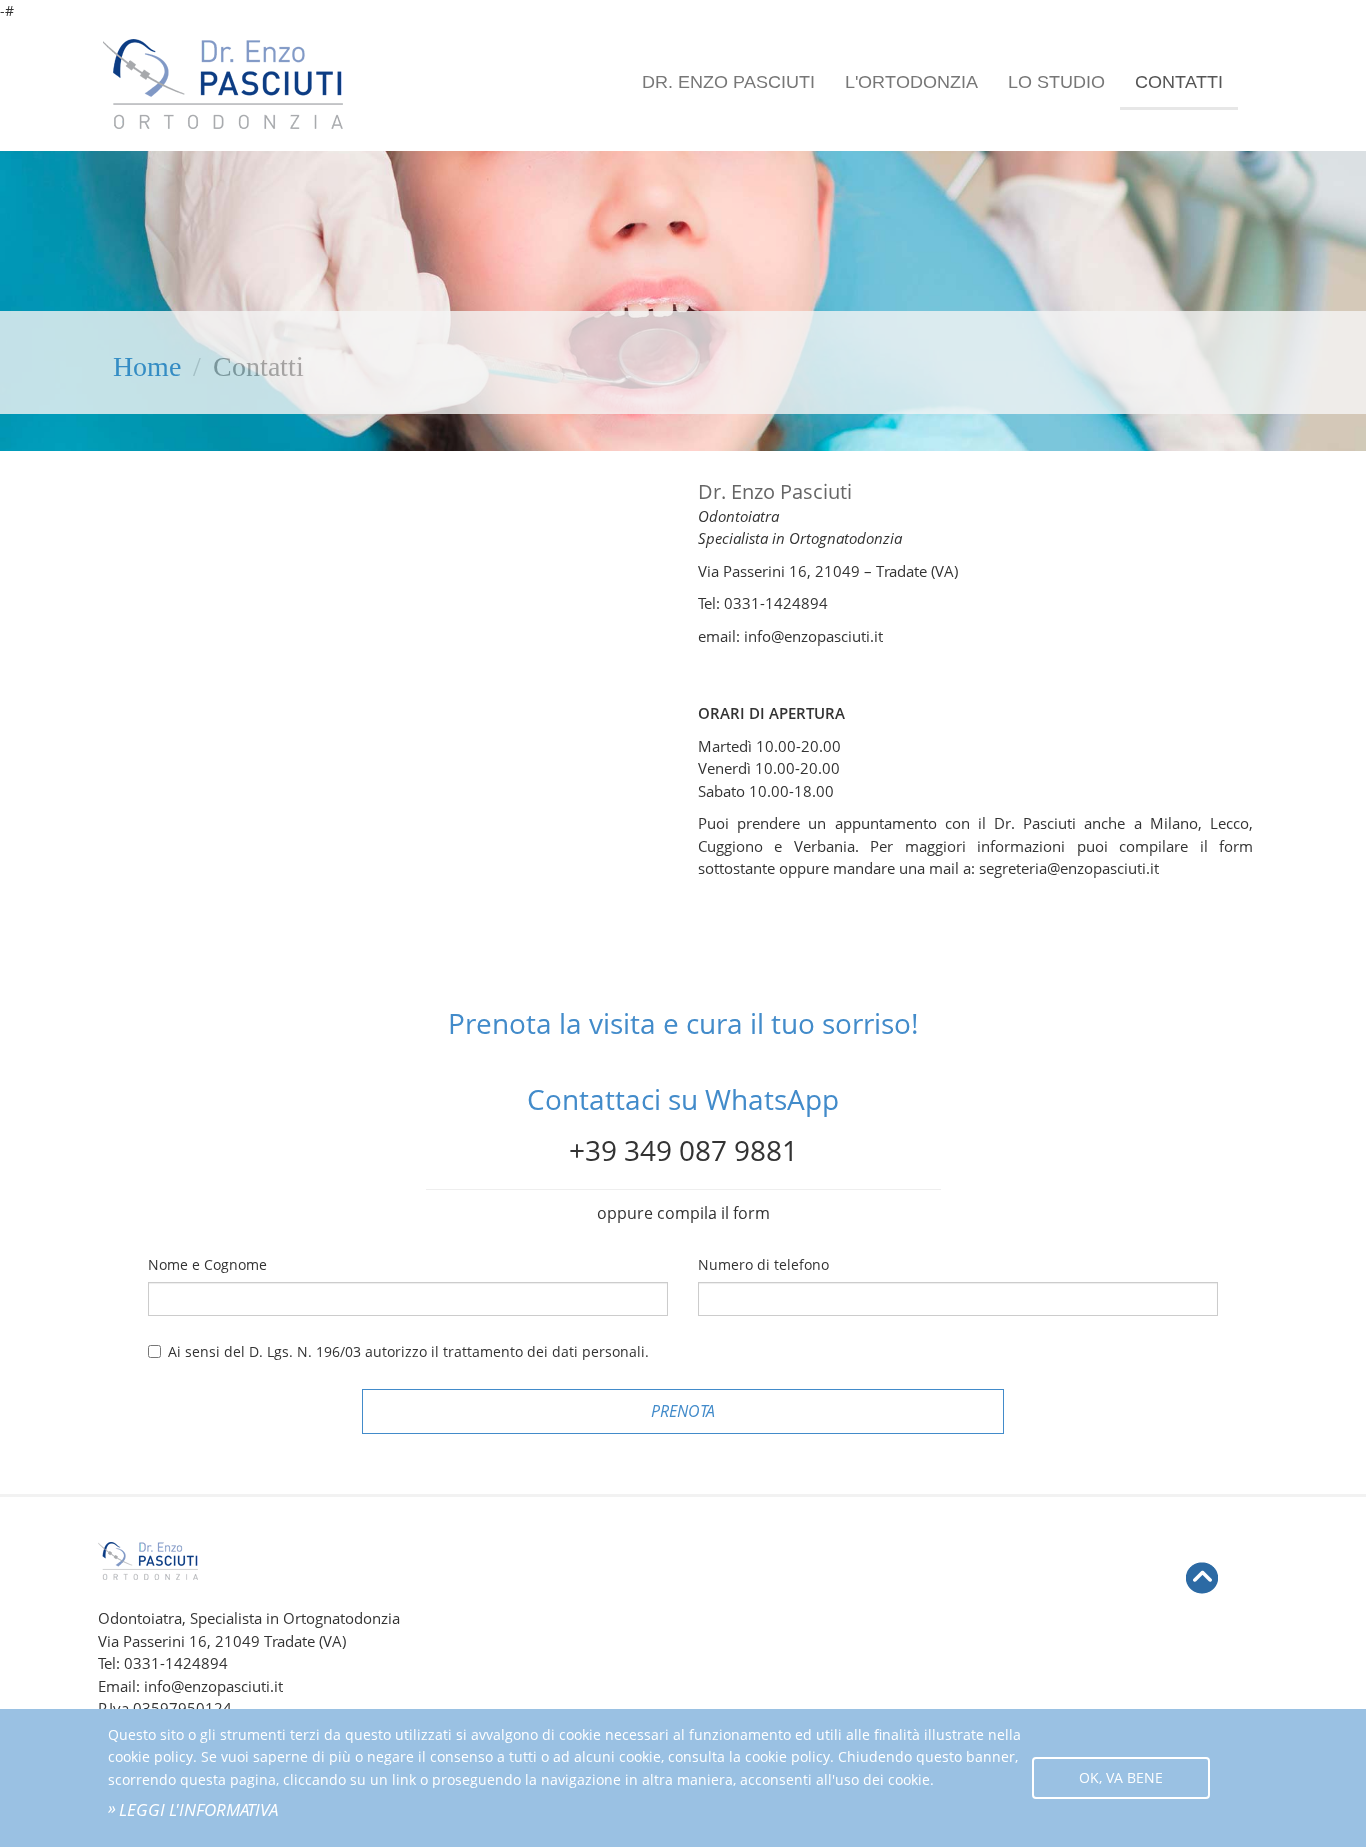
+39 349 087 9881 (683, 1150)
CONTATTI (1179, 82)
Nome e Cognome (207, 1264)
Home (147, 366)
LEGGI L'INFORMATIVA (198, 1810)
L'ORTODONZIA (911, 82)
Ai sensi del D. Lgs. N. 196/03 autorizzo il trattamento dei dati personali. (408, 1351)
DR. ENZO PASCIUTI (728, 82)
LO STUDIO (1056, 82)
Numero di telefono (763, 1264)
